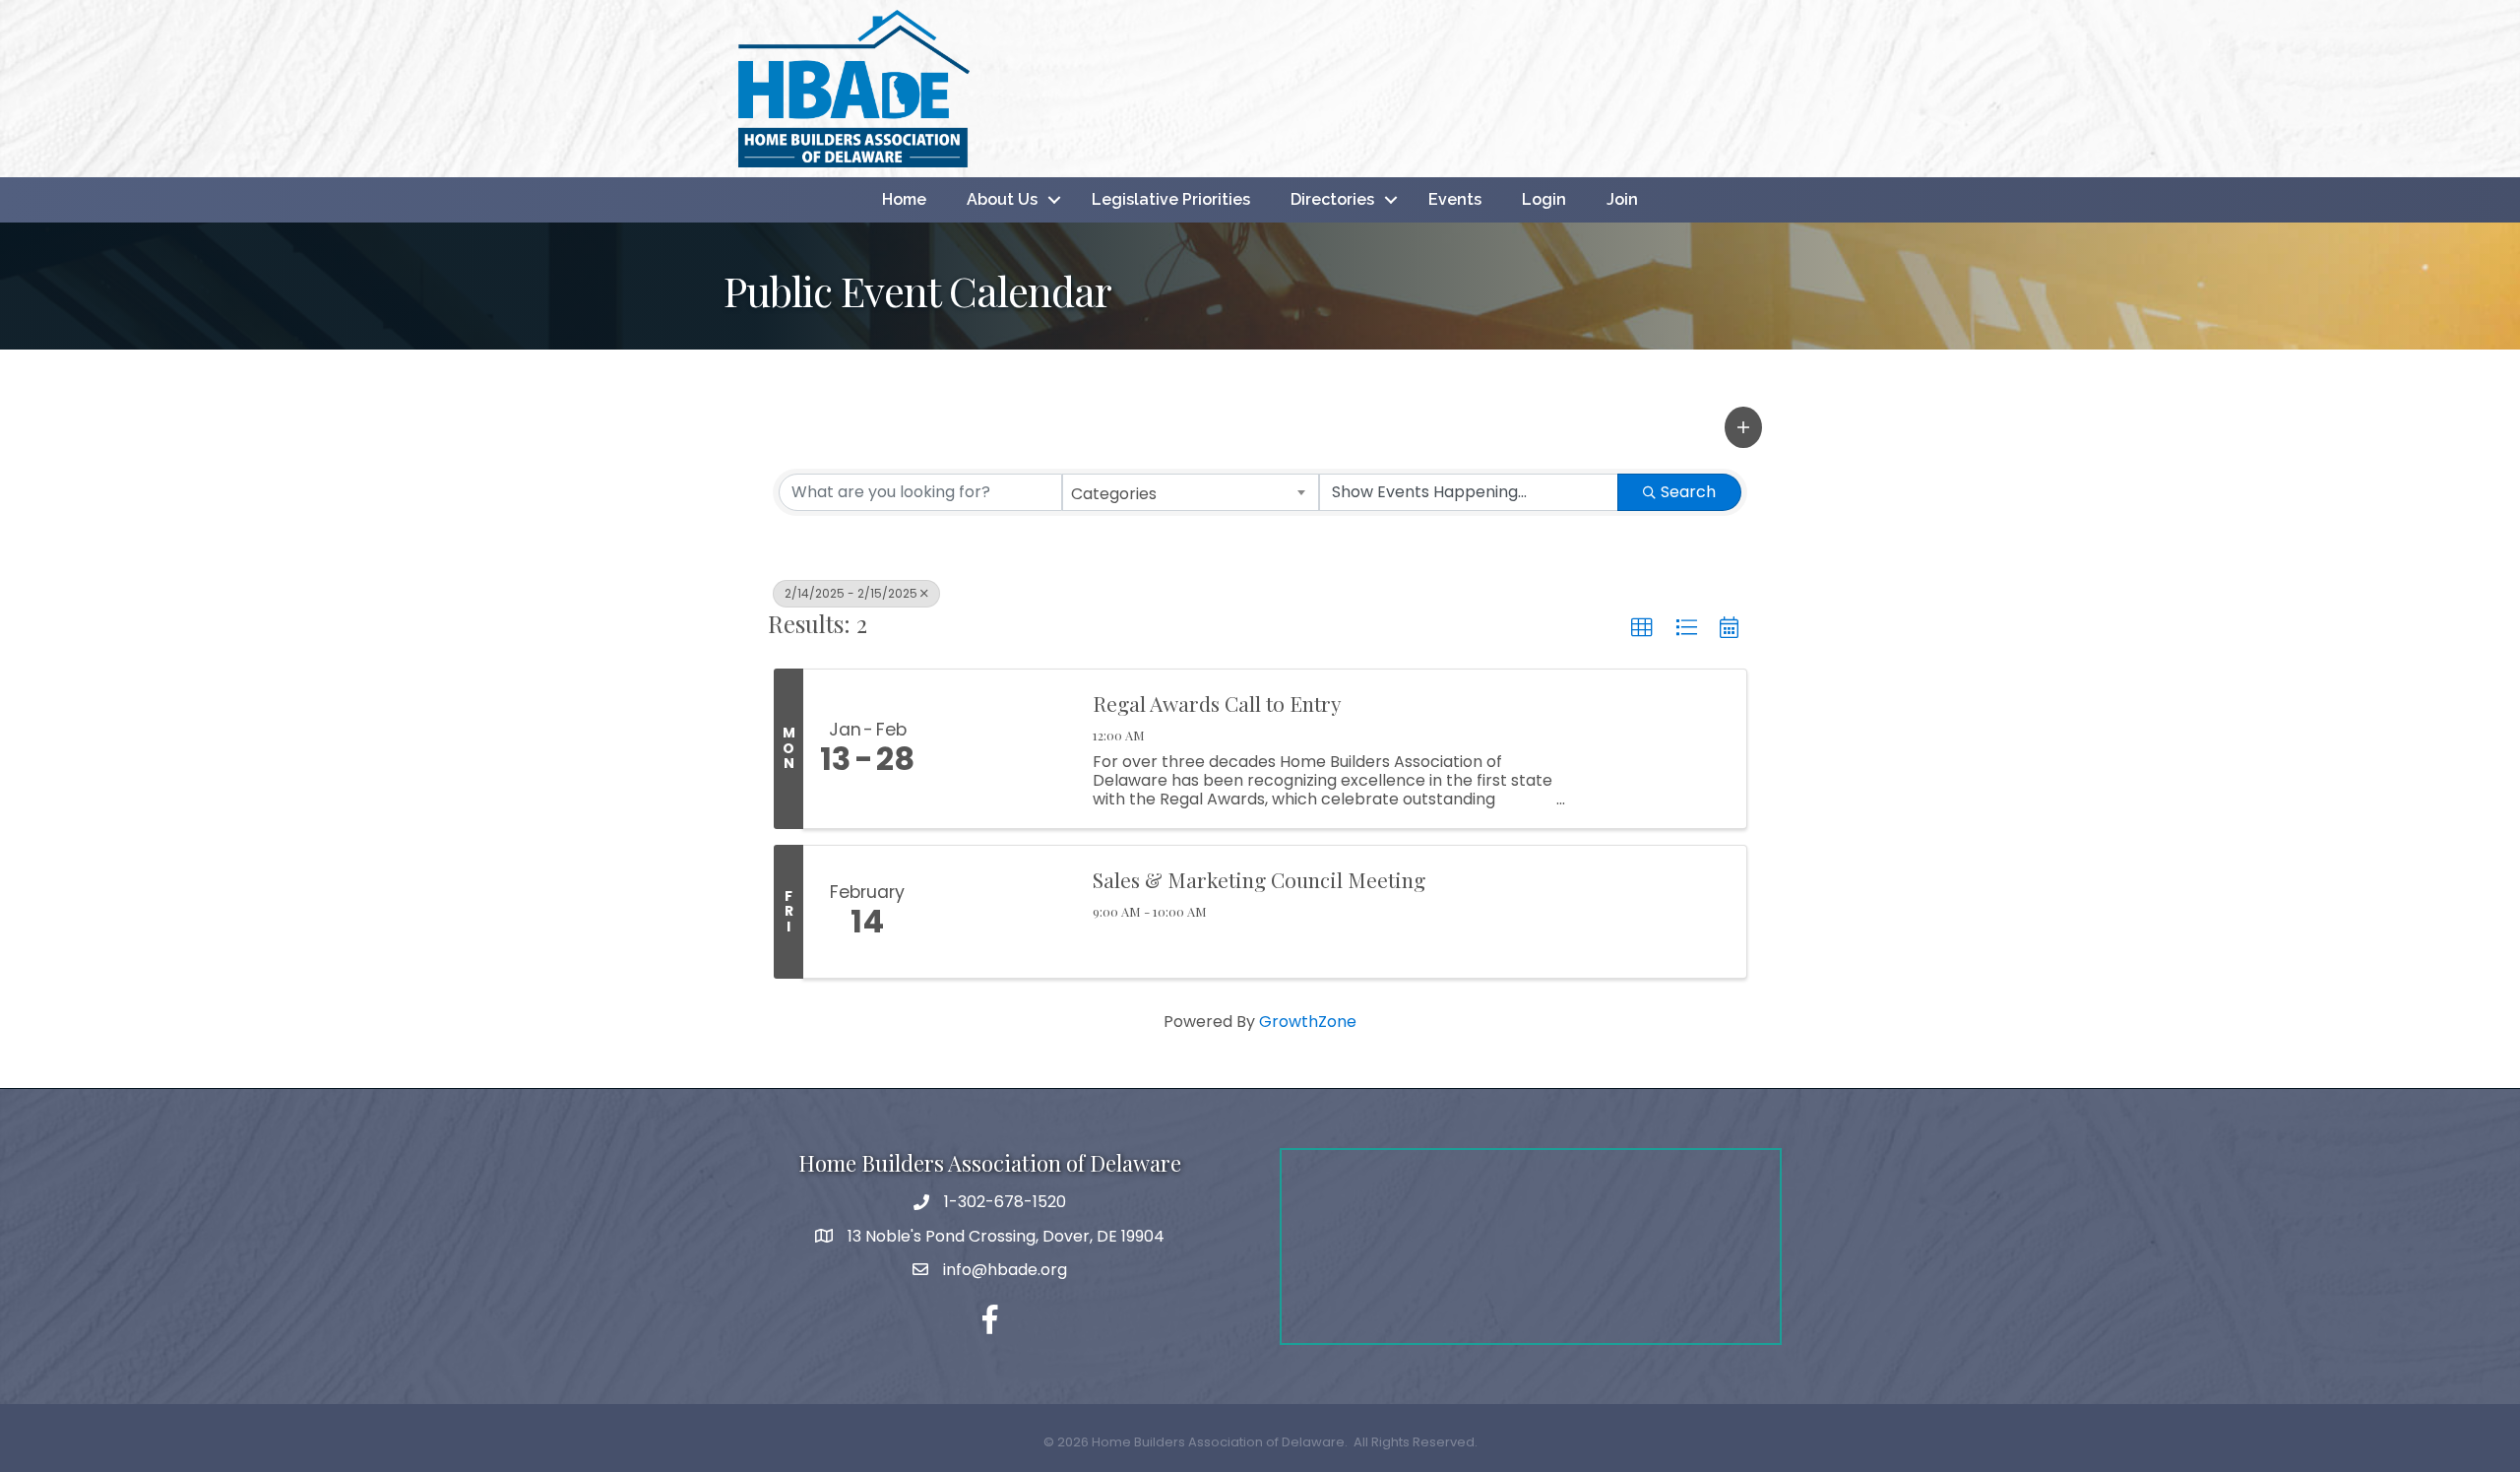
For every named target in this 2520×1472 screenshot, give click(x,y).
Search (1688, 492)
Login (1544, 199)
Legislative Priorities (1171, 199)
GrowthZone (1308, 1022)
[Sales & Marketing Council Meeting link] (1002, 912)
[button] (1743, 427)
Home (904, 199)
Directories (1332, 199)
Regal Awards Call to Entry (1217, 703)
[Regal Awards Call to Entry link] (1002, 749)
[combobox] (1191, 492)
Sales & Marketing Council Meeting (1259, 879)
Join (1622, 199)
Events (1455, 199)
